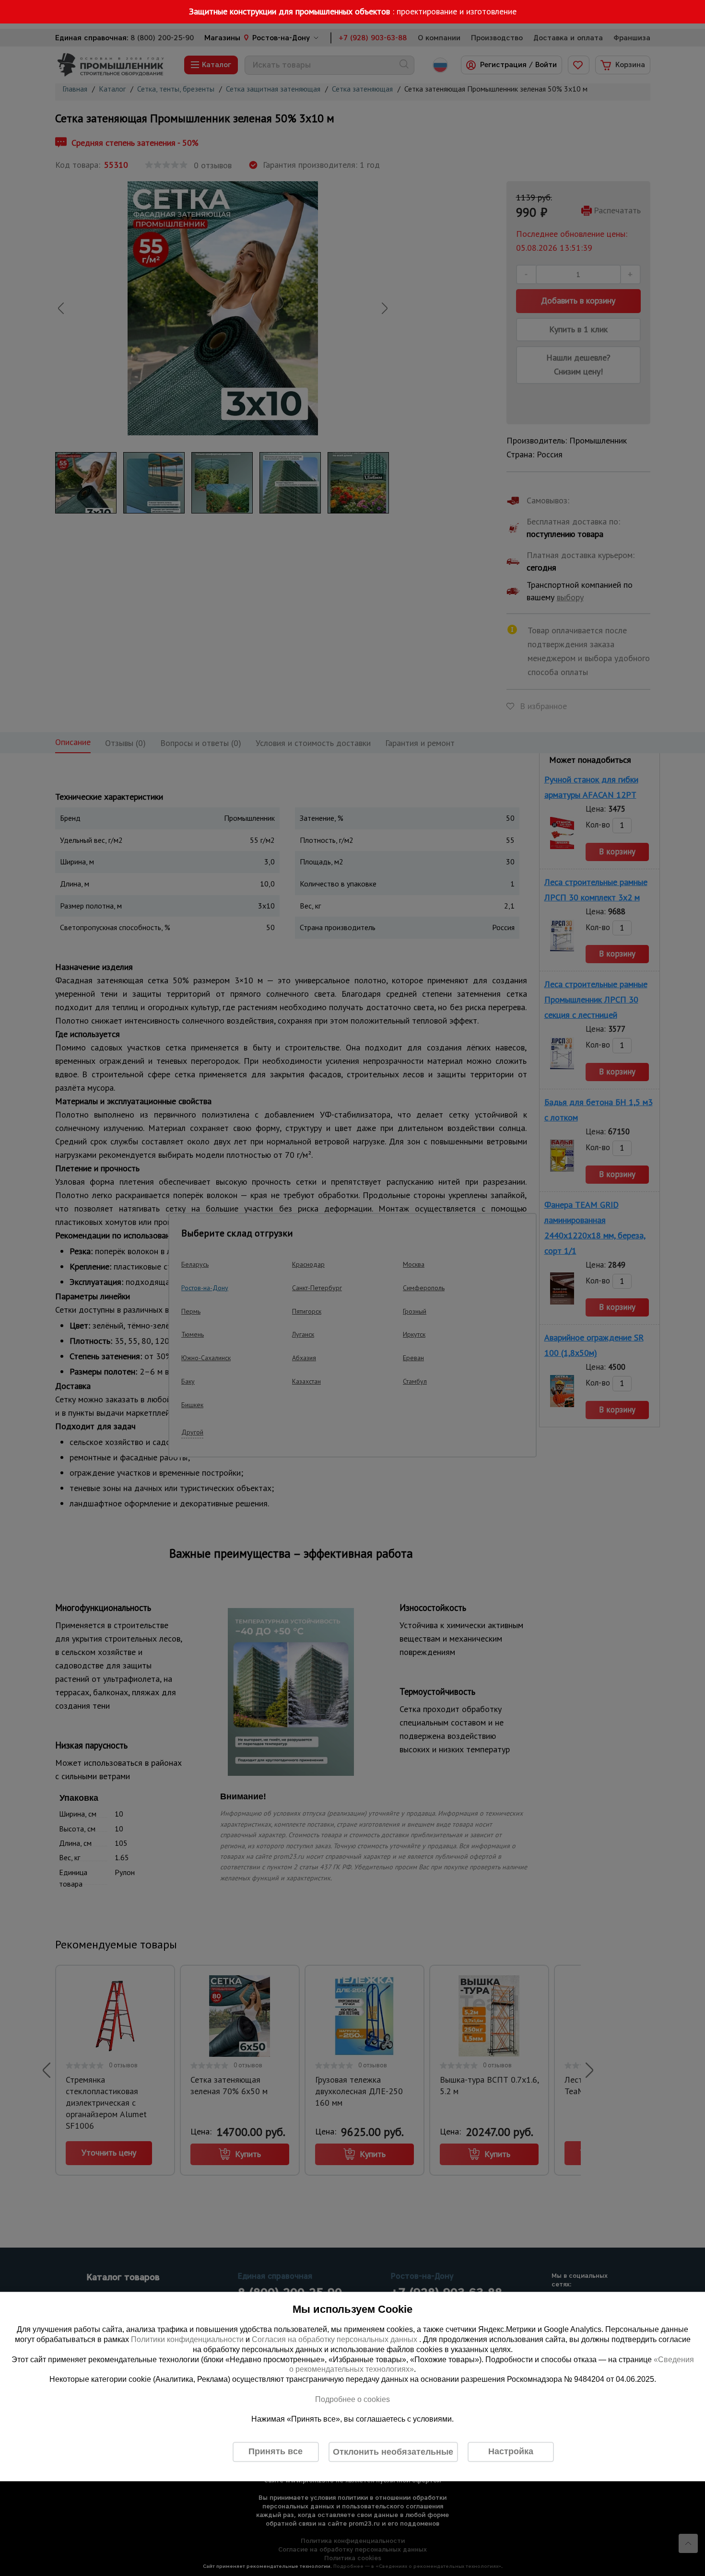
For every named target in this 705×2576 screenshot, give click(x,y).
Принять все (276, 2452)
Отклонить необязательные (393, 2452)
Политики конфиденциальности (187, 2339)
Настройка (511, 2452)
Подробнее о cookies (352, 2399)
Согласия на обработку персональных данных (335, 2339)
